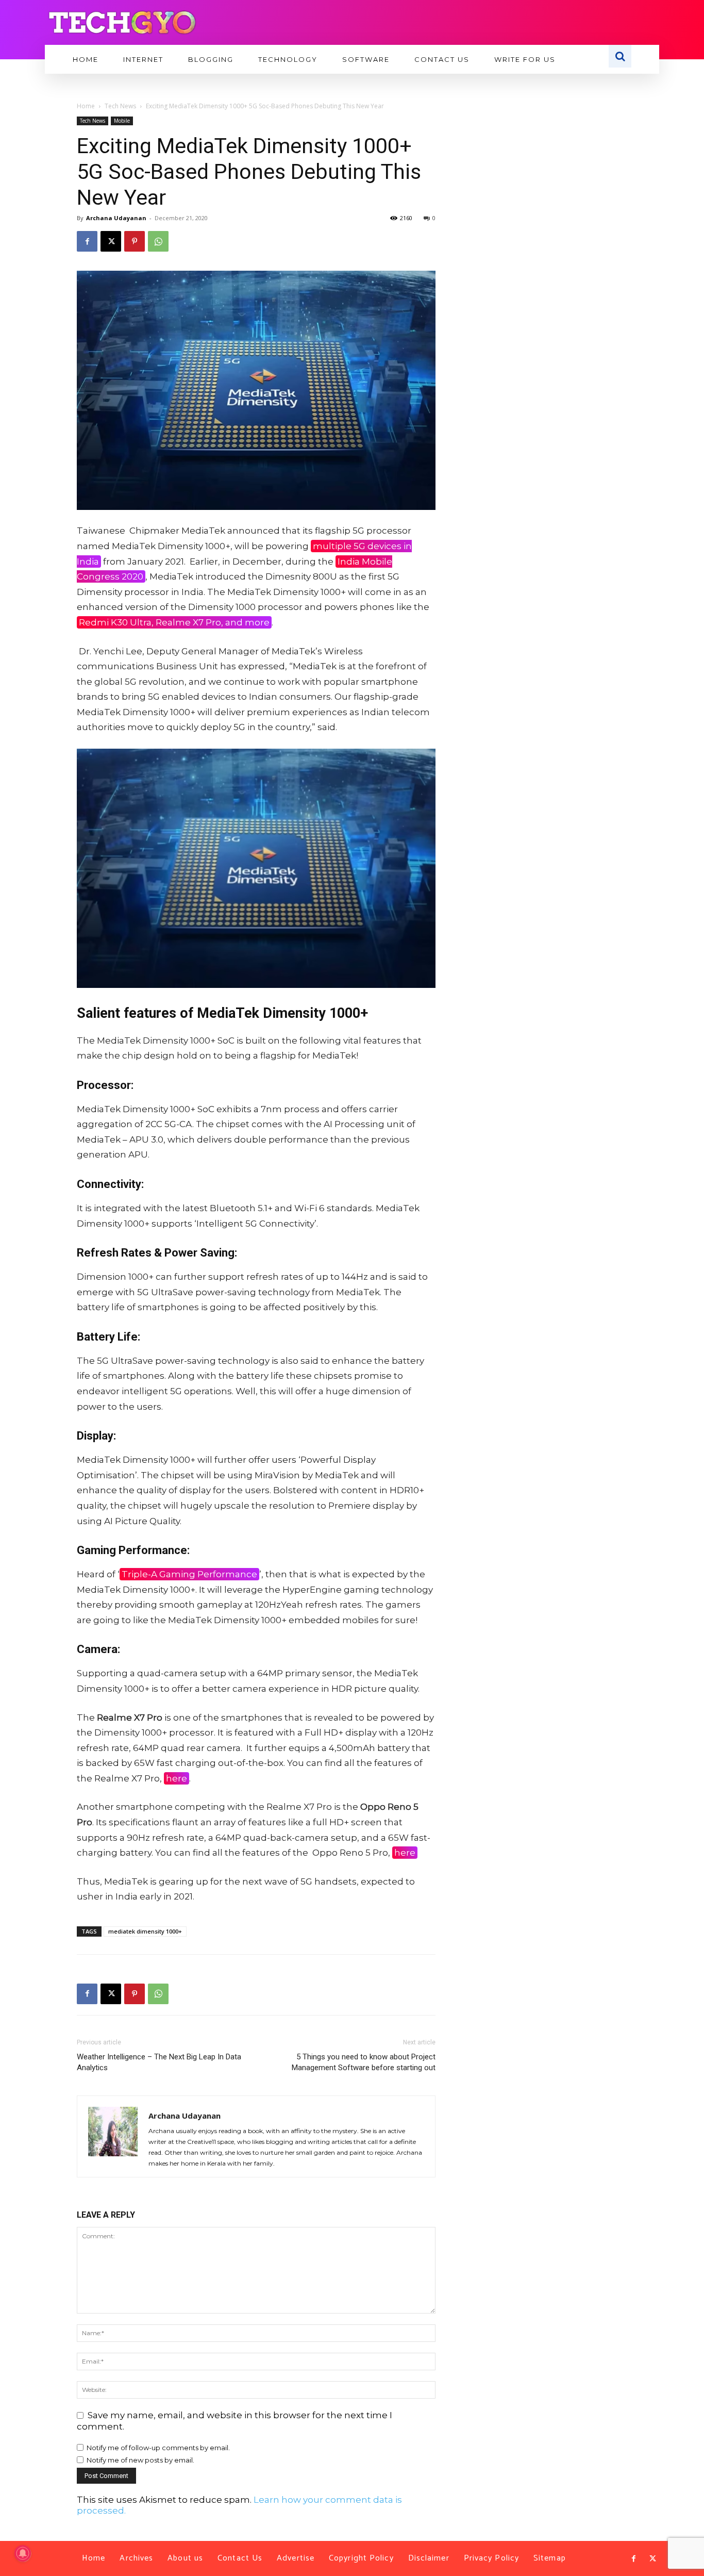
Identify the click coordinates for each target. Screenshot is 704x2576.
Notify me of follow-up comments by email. (158, 2448)
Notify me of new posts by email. (140, 2460)
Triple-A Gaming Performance (189, 1574)
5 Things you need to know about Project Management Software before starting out (364, 2062)
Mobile (122, 121)
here (177, 1778)
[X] (111, 241)
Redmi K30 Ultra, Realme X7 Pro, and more (174, 622)
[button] (620, 56)
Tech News (120, 106)
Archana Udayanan (116, 218)
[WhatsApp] (158, 241)
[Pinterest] (135, 241)
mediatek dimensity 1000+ (145, 1931)
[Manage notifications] (23, 2553)
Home (86, 106)
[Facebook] (87, 241)
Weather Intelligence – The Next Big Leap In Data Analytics (159, 2062)
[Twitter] (652, 2559)
